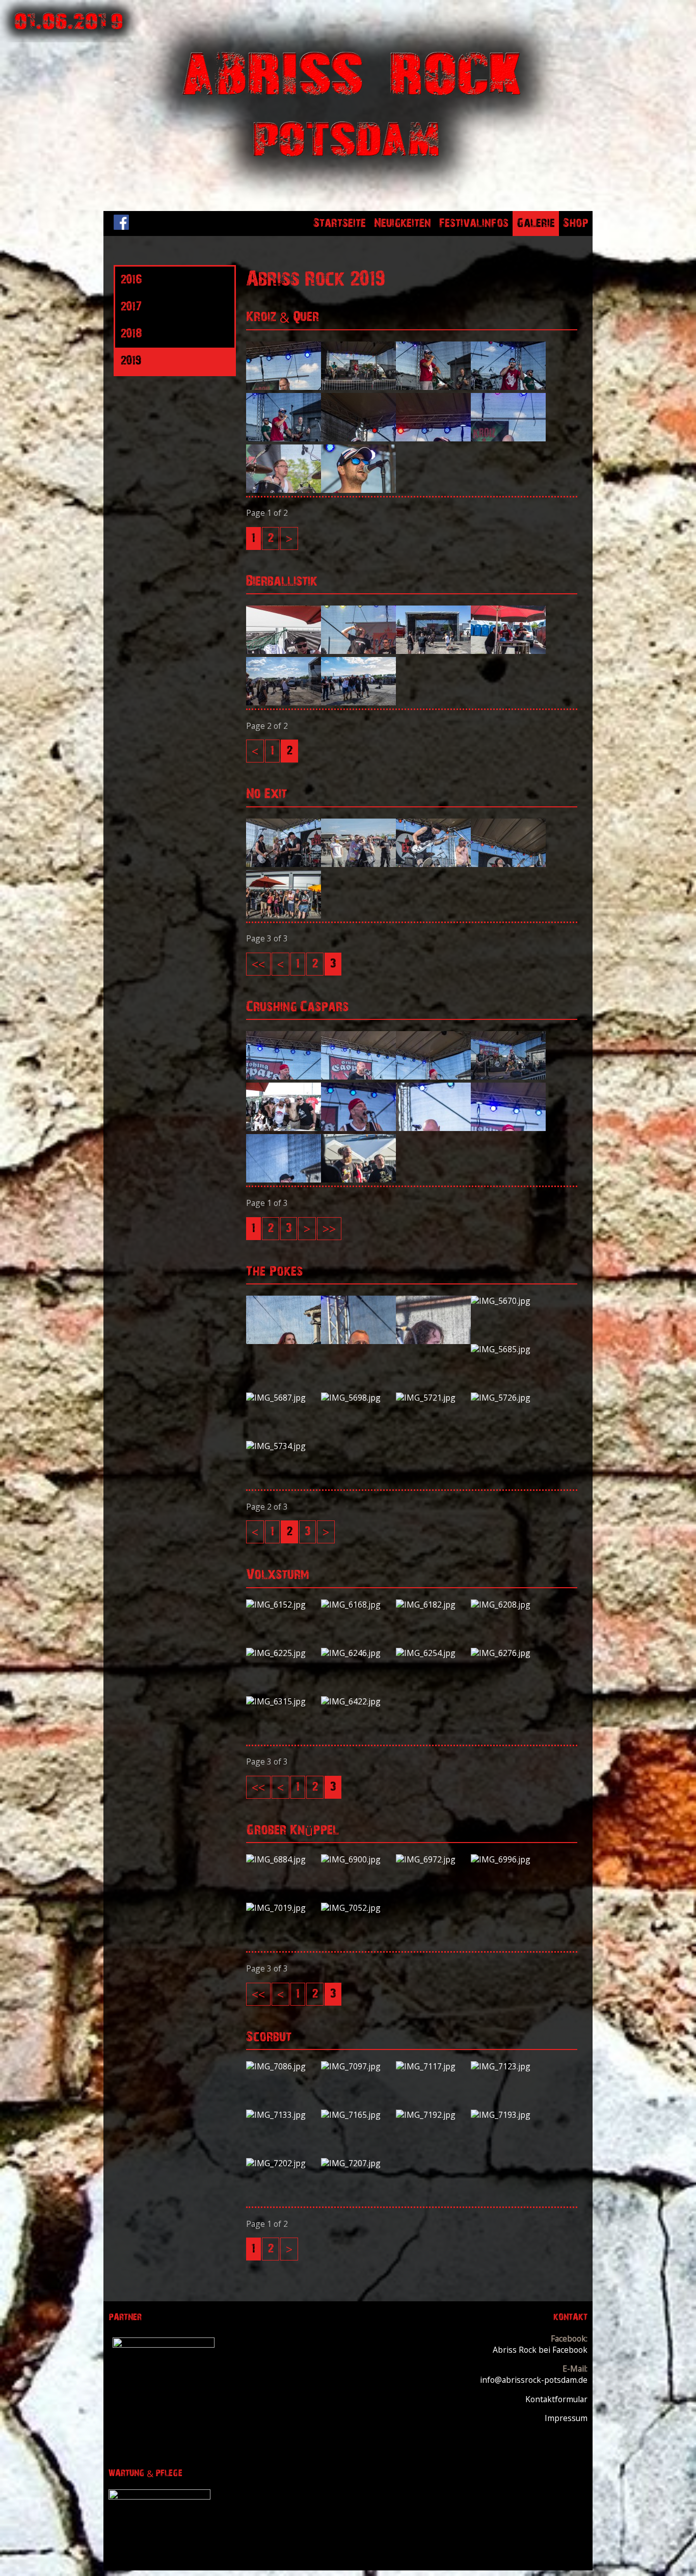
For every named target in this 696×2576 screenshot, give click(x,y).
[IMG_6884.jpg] (284, 1859)
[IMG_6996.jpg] (508, 1859)
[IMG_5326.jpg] (508, 1076)
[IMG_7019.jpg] (284, 1908)
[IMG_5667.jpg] (433, 1341)
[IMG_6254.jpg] (433, 1653)
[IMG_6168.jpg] (358, 1605)
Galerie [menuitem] (536, 223)
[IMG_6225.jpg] (284, 1653)
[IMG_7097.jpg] (358, 2066)
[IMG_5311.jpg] (358, 1076)
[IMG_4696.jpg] (284, 651)
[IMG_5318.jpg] (433, 1076)
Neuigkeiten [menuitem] (403, 223)
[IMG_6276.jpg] (508, 1653)
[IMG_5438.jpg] (358, 1179)
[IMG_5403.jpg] (508, 1128)
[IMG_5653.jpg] (358, 1341)
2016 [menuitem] (131, 280)
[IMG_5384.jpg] (358, 1128)
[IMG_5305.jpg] (284, 915)
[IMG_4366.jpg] (508, 438)
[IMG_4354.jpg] (358, 438)
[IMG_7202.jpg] (284, 2163)
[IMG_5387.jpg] (433, 1128)
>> (329, 1228)
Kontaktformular (556, 2399)
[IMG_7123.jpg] (508, 2066)
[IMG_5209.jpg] (358, 864)
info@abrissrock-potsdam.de (534, 2380)
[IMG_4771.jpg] (508, 651)
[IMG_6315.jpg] (284, 1701)
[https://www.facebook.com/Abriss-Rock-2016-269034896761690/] (121, 227)
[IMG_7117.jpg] (433, 2066)
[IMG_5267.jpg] (508, 864)
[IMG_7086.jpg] (284, 2066)
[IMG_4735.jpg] (358, 651)
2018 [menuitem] (131, 334)
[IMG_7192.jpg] (433, 2115)
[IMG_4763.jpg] (433, 651)
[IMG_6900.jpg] (358, 1859)
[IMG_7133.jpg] (284, 2115)
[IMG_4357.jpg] (433, 438)
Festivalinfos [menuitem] (474, 223)
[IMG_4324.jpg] (358, 387)
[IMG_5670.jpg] (508, 1301)
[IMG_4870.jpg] (358, 702)
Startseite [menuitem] (340, 223)
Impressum (566, 2418)
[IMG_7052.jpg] (358, 1908)
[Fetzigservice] (164, 2345)
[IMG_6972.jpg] (433, 1859)
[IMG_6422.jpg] (358, 1701)
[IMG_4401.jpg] (358, 490)
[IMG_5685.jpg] (508, 1349)
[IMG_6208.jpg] (508, 1605)
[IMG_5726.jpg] (508, 1398)
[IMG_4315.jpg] (284, 387)
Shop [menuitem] (576, 223)
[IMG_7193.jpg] (508, 2115)
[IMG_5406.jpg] (284, 1179)
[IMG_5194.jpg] (284, 864)
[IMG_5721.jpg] (433, 1398)
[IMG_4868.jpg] (284, 702)
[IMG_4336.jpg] (433, 387)
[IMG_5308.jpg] (284, 1076)
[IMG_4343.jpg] (284, 438)
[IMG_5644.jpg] (284, 1341)
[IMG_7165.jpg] (358, 2115)
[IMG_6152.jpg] (284, 1605)
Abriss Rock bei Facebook (540, 2350)
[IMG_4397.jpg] (284, 490)
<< (258, 964)
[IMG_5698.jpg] (358, 1398)
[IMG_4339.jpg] (508, 387)
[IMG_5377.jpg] (284, 1128)
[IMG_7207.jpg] (358, 2163)
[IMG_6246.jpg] (358, 1653)
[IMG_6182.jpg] (433, 1605)
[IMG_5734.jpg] (284, 1446)
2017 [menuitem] (131, 307)
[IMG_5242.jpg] (433, 864)
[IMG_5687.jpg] (284, 1398)
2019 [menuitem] (131, 361)
